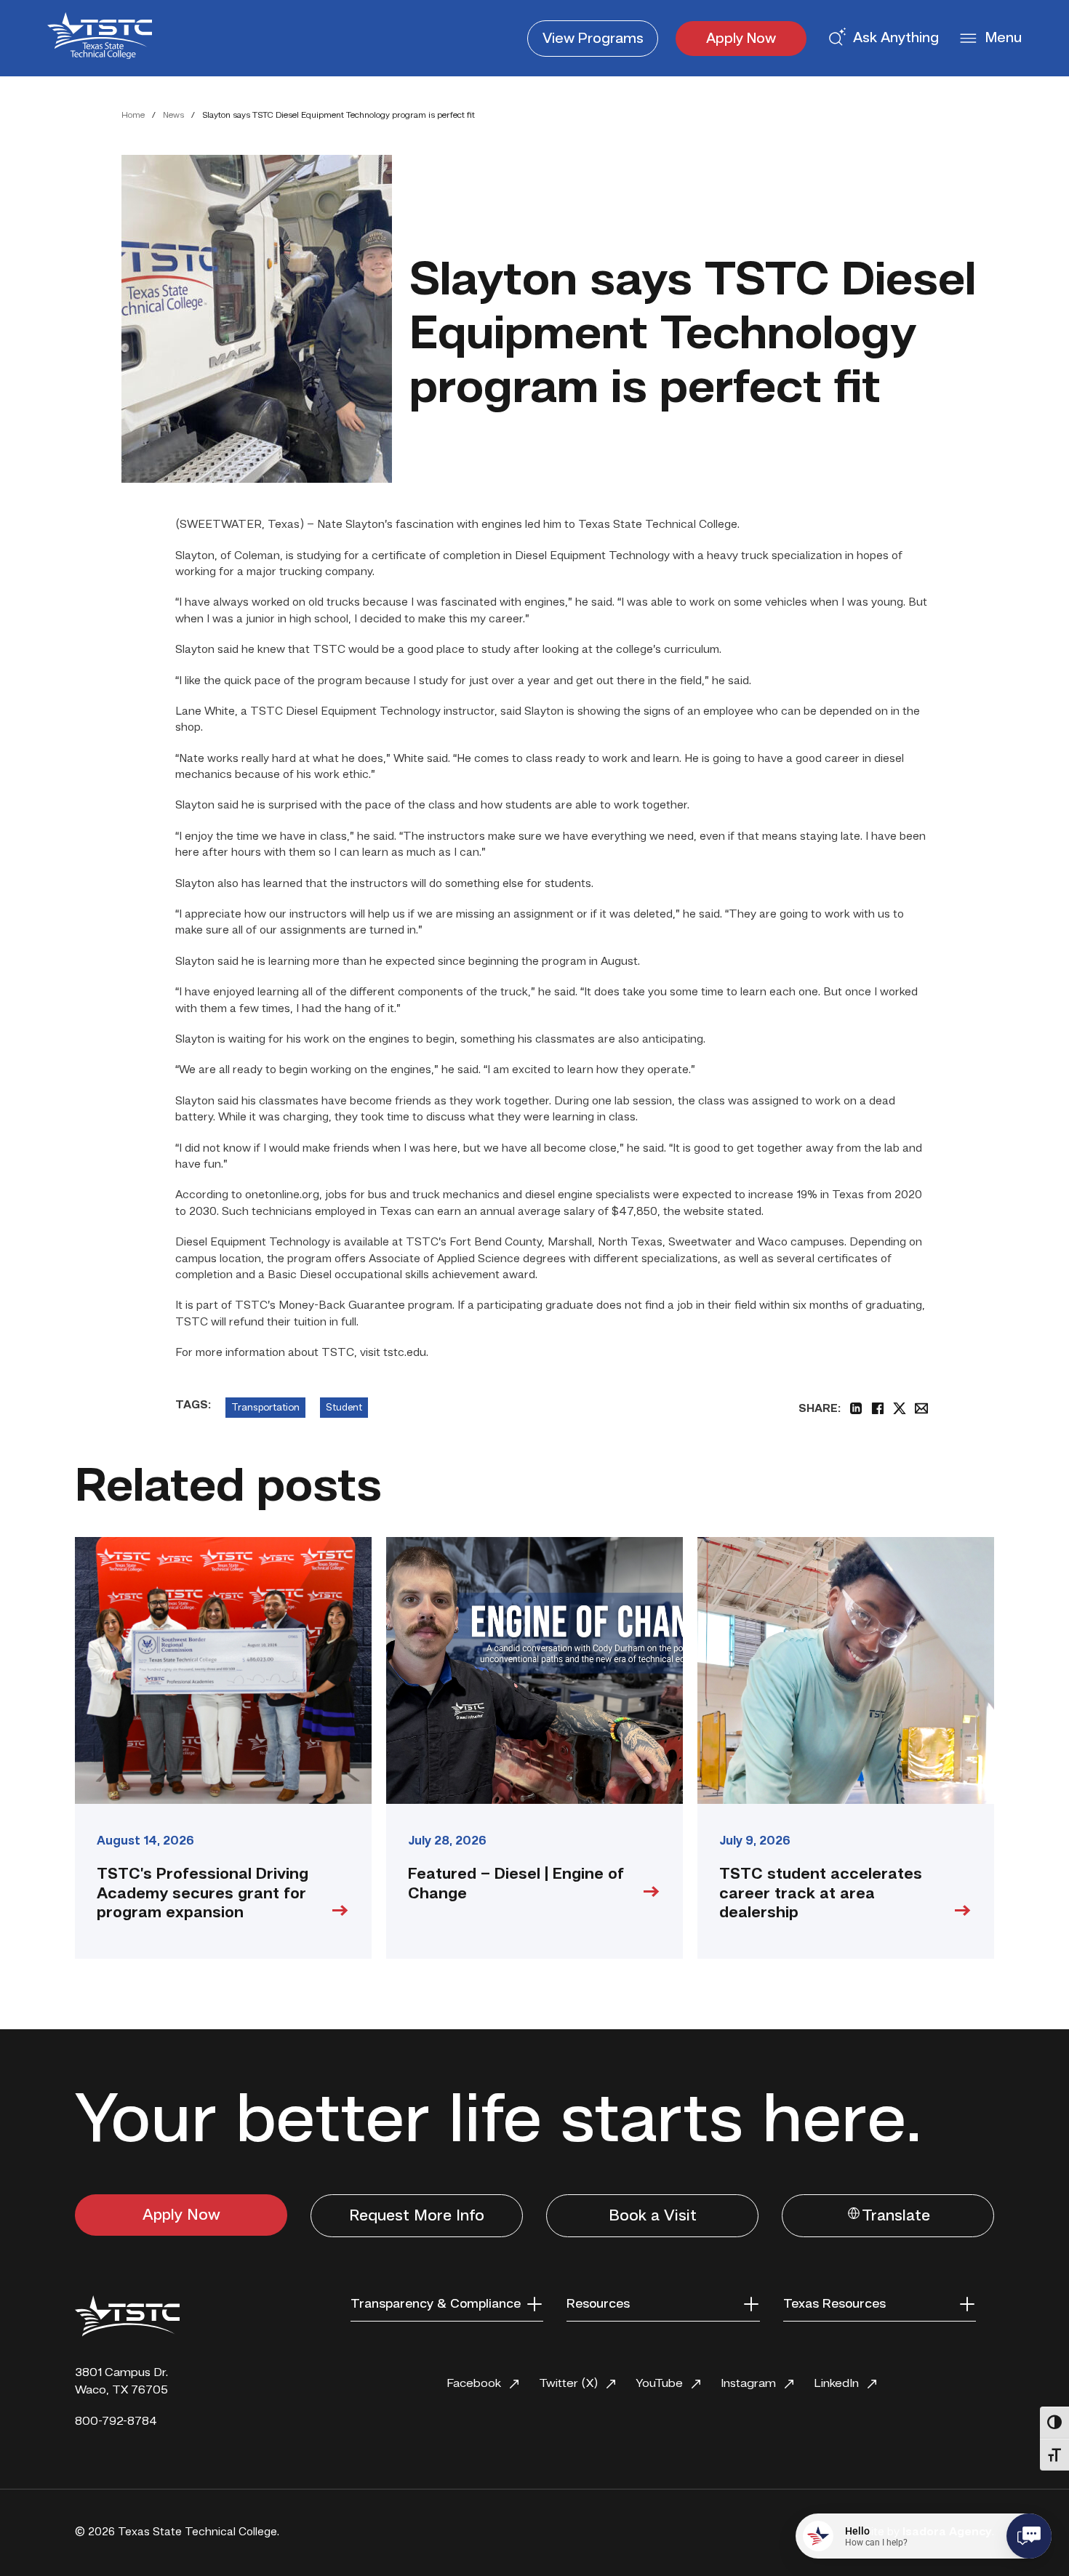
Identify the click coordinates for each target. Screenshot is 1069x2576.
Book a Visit (653, 2216)
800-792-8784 (116, 2421)
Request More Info (417, 2216)
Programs (593, 39)
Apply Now (741, 39)
